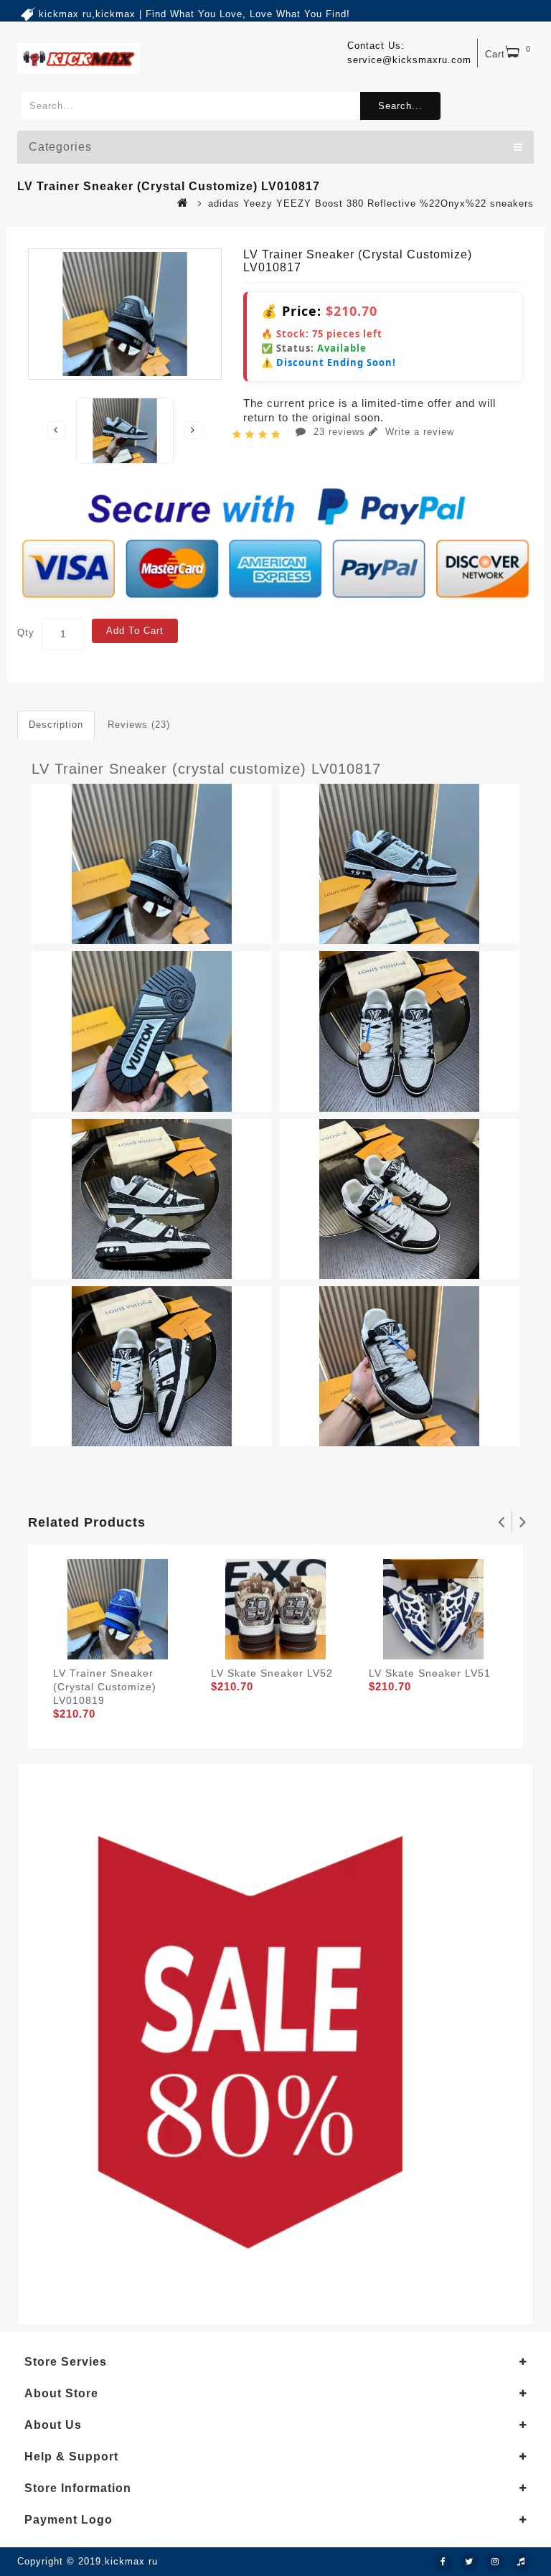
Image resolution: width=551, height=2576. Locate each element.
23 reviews (339, 432)
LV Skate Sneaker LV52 (272, 1673)
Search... (400, 106)
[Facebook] (443, 2562)
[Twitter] (469, 2562)
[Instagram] (495, 2562)
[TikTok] (521, 2562)
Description (56, 725)
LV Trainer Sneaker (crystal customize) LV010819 (105, 1687)
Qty (26, 633)
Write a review (418, 432)
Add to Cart (135, 631)
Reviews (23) (139, 725)
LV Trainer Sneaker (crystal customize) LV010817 (206, 769)
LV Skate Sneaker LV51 (430, 1673)
